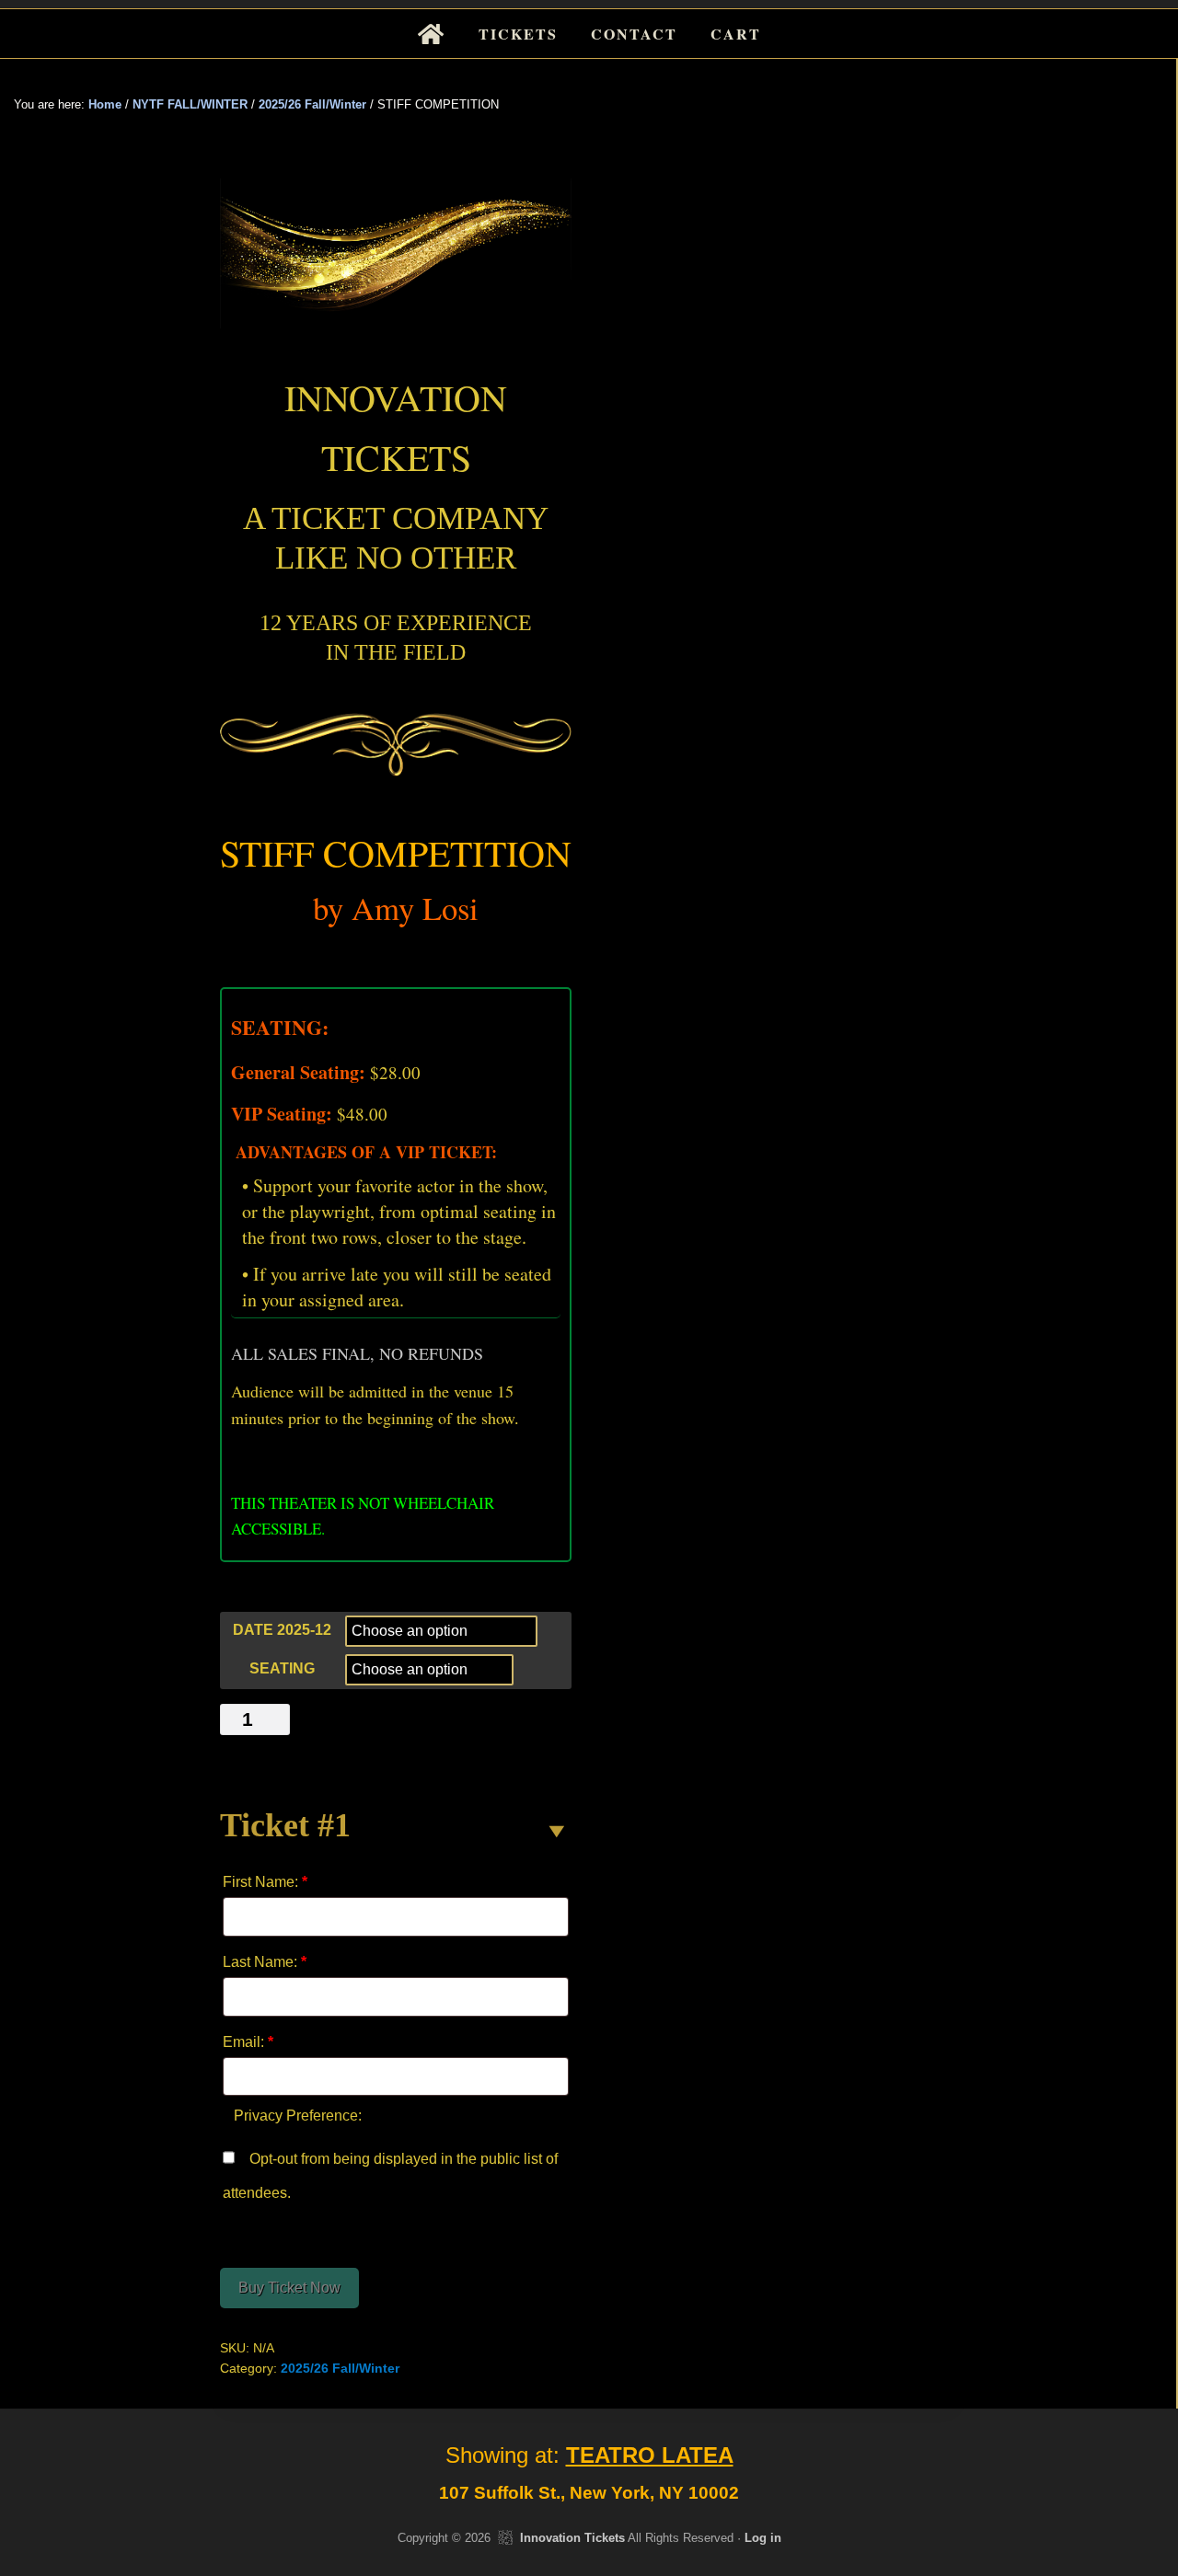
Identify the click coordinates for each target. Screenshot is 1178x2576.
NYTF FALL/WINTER (190, 104)
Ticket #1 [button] (285, 1825)
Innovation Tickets (572, 2538)
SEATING (282, 1668)
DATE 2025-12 (282, 1630)
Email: (248, 2042)
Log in (763, 2538)
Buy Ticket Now (289, 2288)
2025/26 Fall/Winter (312, 104)
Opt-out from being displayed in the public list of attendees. (390, 2176)
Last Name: (265, 1962)
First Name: (265, 1882)
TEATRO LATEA (650, 2455)
